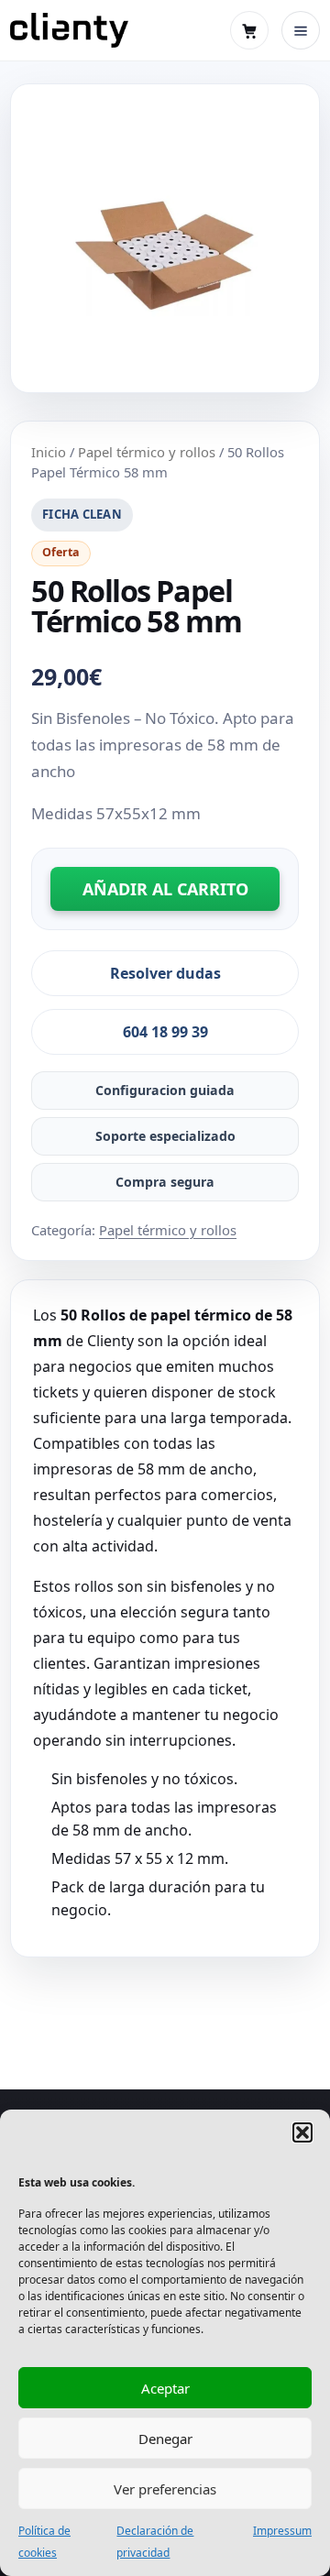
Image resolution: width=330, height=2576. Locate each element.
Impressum (282, 2531)
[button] (302, 2132)
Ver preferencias (165, 2489)
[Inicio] (69, 30)
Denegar (165, 2439)
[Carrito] (249, 30)
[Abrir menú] (301, 30)
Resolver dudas (165, 973)
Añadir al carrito (165, 889)
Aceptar (165, 2388)
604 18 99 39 (165, 1032)
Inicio (49, 452)
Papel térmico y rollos (147, 452)
